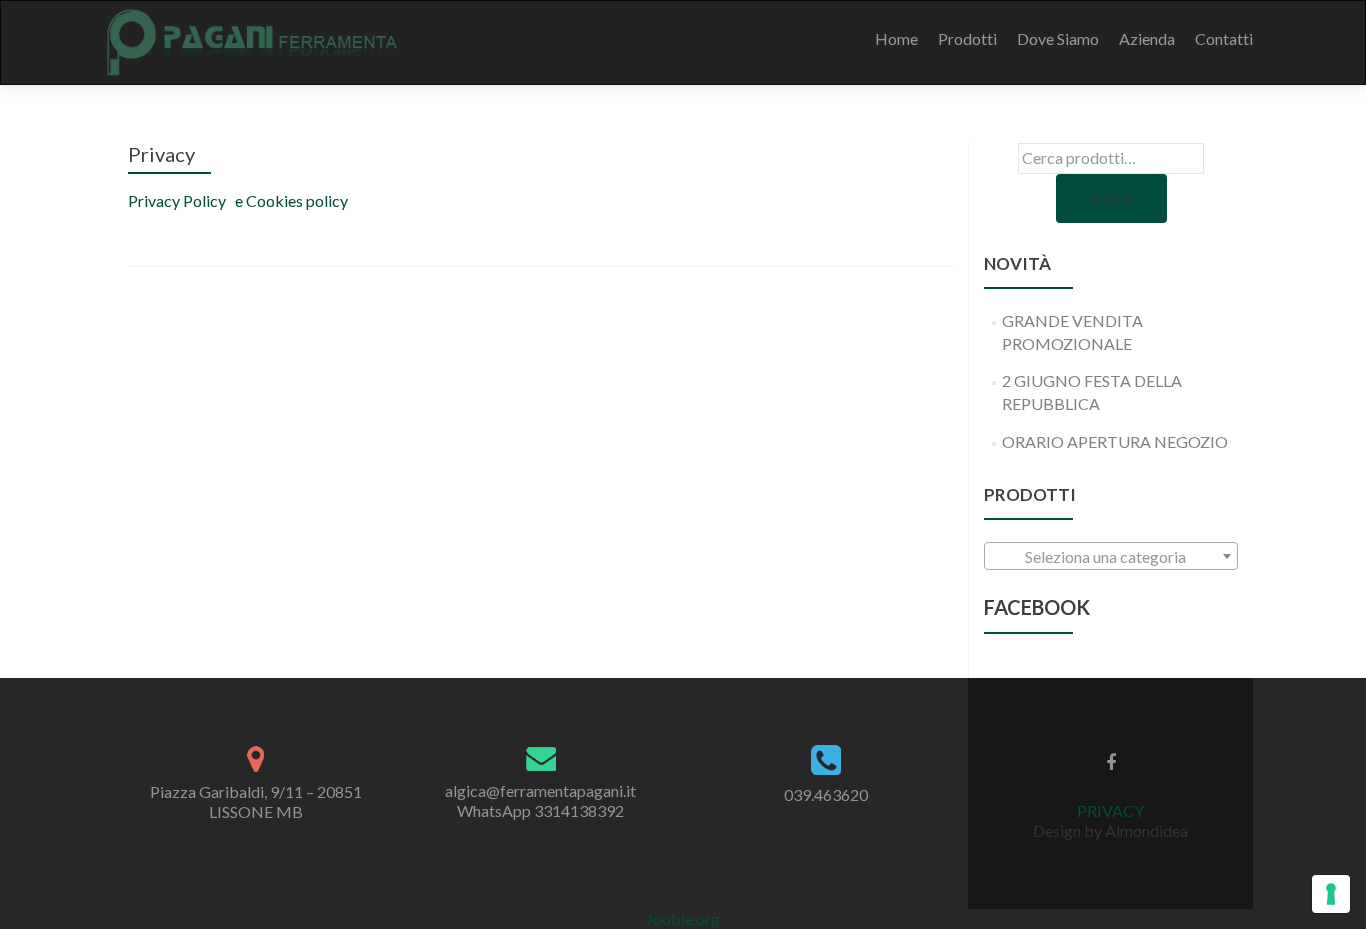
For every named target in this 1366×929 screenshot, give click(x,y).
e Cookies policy (290, 200)
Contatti (1224, 38)
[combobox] (1111, 556)
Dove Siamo (1058, 38)
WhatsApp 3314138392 (540, 810)
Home (896, 38)
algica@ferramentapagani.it (540, 790)
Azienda (1147, 38)
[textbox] (1111, 557)
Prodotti (967, 38)
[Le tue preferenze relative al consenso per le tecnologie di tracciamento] (1331, 894)
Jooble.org (683, 918)
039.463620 (826, 794)
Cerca (1111, 197)
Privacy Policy (177, 200)
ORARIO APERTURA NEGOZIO (1115, 441)
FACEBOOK (1037, 607)
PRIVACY (1110, 810)
